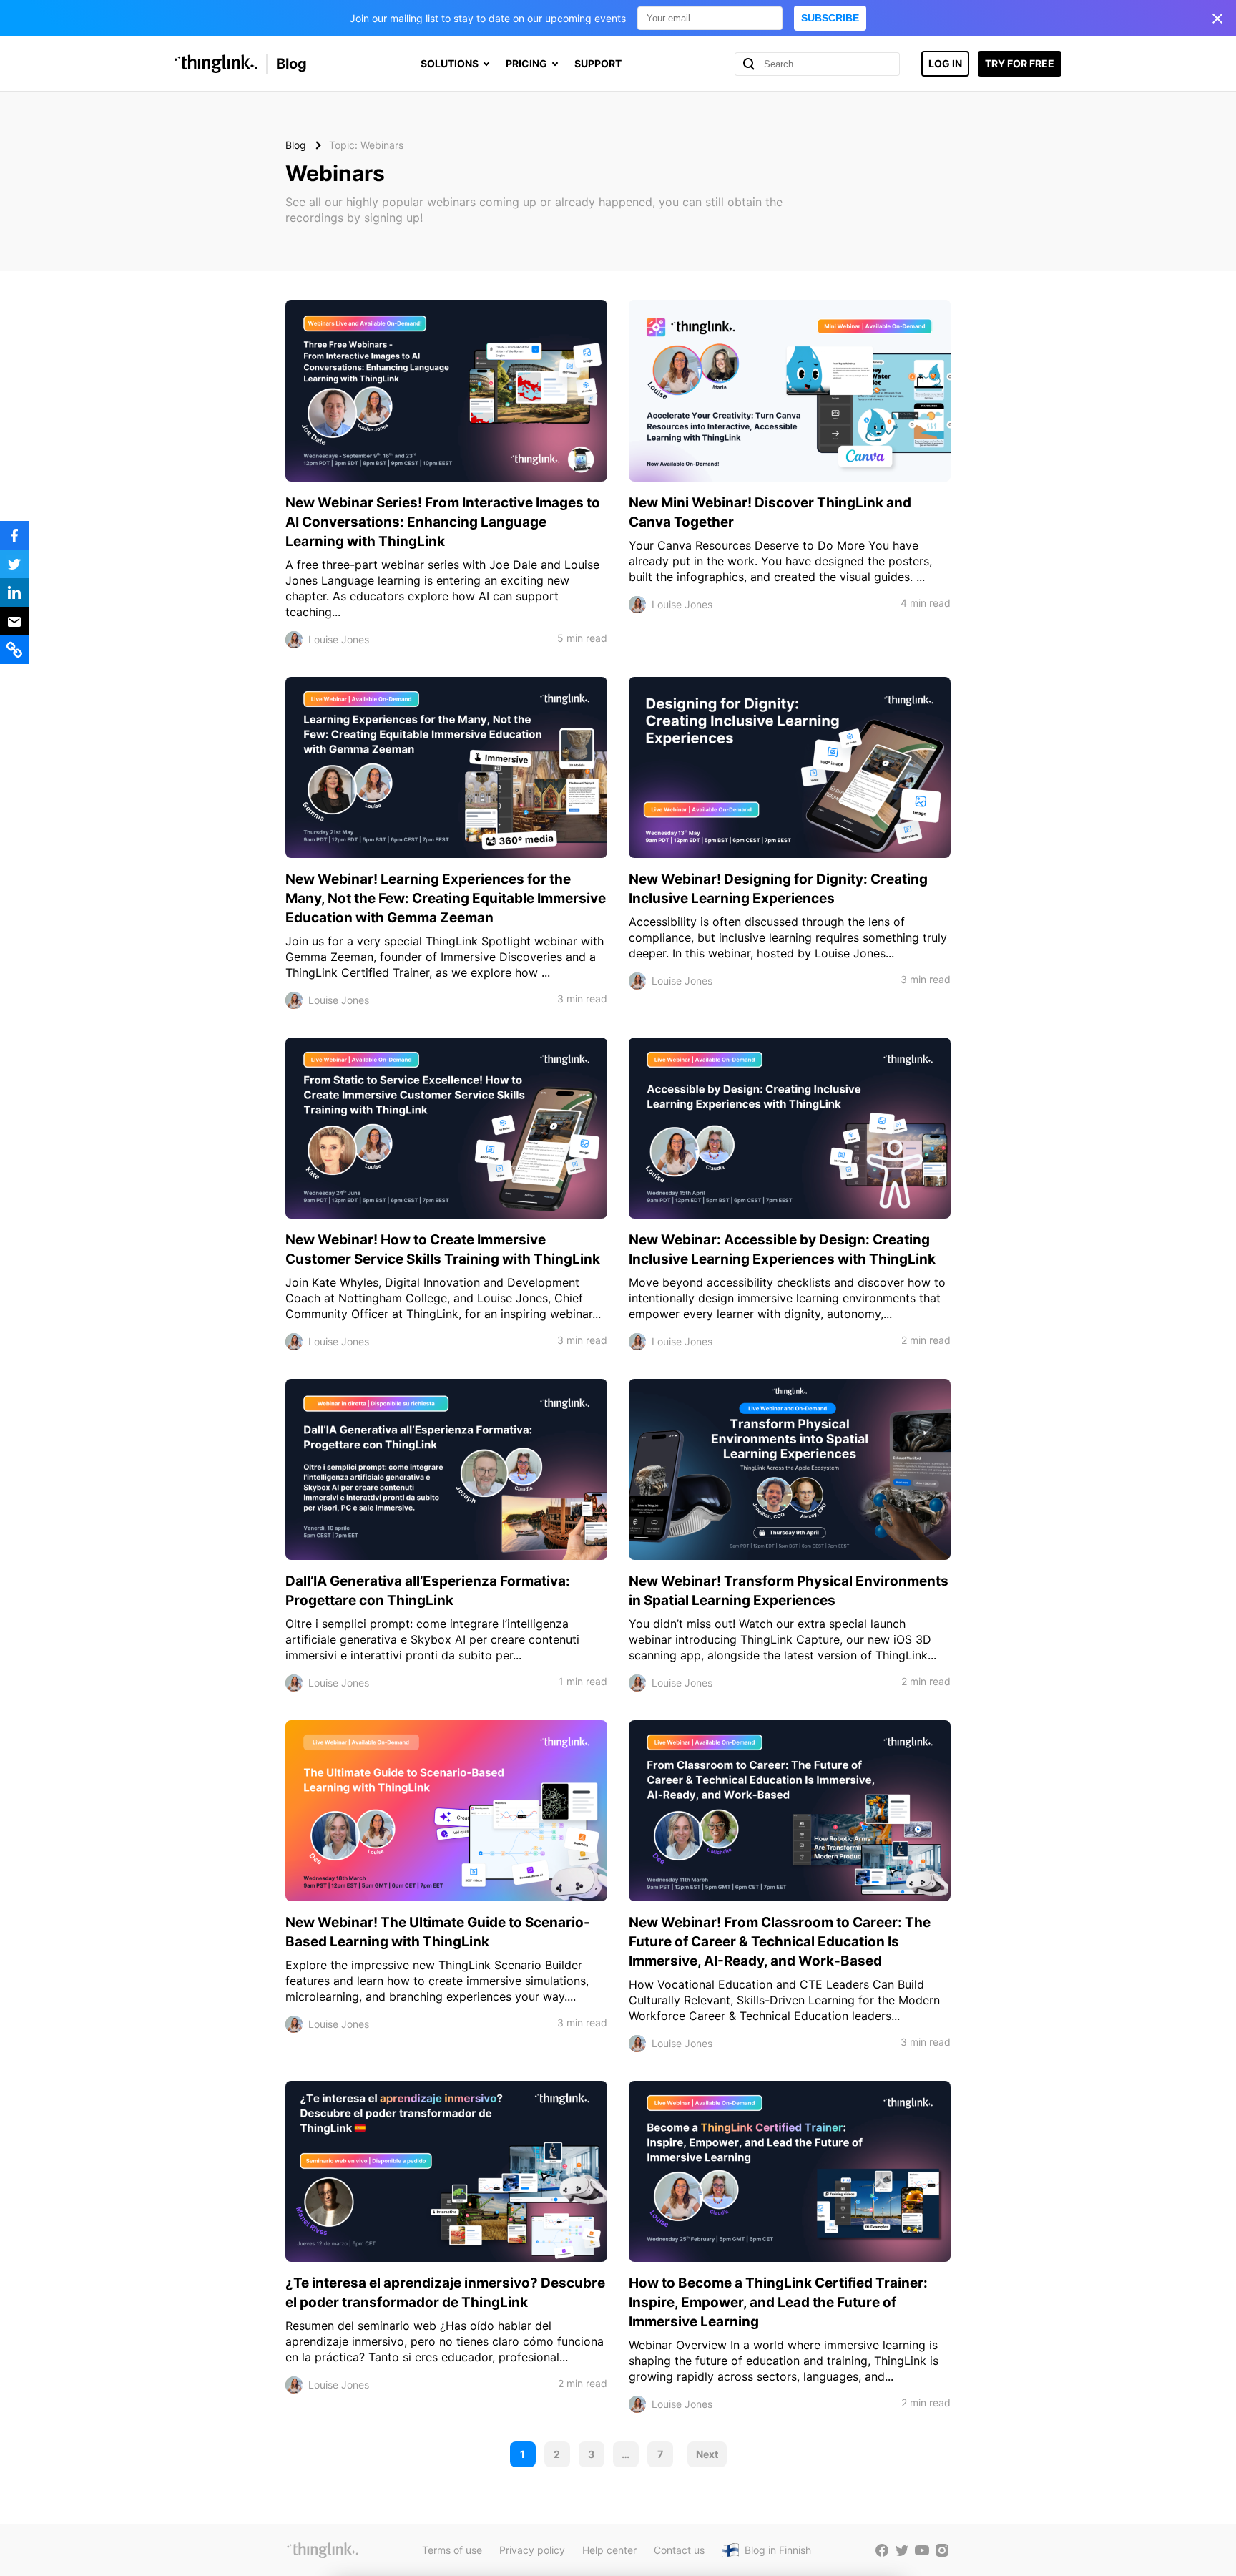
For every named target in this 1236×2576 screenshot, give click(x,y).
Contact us (679, 2550)
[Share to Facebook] (14, 535)
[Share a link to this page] (14, 650)
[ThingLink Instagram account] (942, 2550)
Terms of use (452, 2550)
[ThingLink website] (323, 2550)
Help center (609, 2550)
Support (598, 63)
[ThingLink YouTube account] (922, 2550)
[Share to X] (14, 564)
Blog (291, 64)
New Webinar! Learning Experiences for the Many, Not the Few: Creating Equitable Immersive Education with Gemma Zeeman (446, 898)
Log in (945, 63)
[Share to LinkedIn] (14, 592)
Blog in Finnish (778, 2550)
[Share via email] (14, 621)
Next (707, 2454)
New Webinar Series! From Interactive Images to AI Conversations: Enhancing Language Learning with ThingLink (443, 522)
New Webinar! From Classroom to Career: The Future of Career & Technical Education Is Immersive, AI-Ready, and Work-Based (780, 1942)
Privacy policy (532, 2550)
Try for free (1020, 63)
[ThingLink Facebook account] (882, 2550)
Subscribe (830, 18)
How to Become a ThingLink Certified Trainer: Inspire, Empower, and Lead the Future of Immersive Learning (778, 2302)
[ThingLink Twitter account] (902, 2550)
